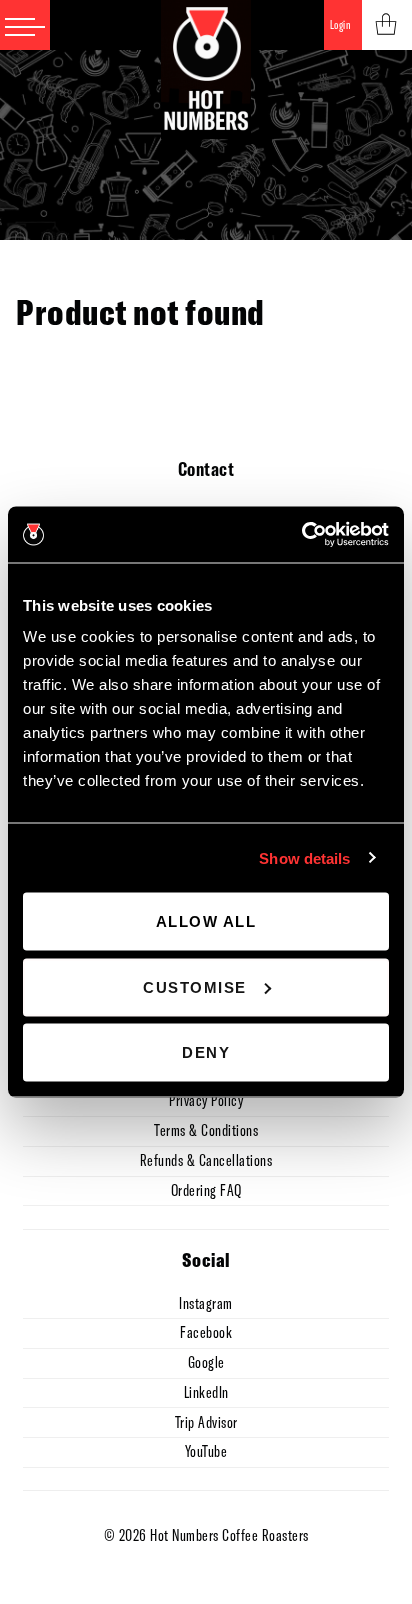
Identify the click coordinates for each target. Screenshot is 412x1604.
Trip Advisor (206, 1422)
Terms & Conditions (206, 1130)
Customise (195, 986)
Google (206, 1362)
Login (340, 24)
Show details (304, 857)
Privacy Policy (206, 1100)
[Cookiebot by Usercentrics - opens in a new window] (301, 535)
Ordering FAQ (206, 1190)
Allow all (206, 921)
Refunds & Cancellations (206, 1160)
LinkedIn (206, 1392)
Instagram (206, 1303)
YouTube (206, 1451)
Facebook (206, 1332)
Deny (206, 1052)
